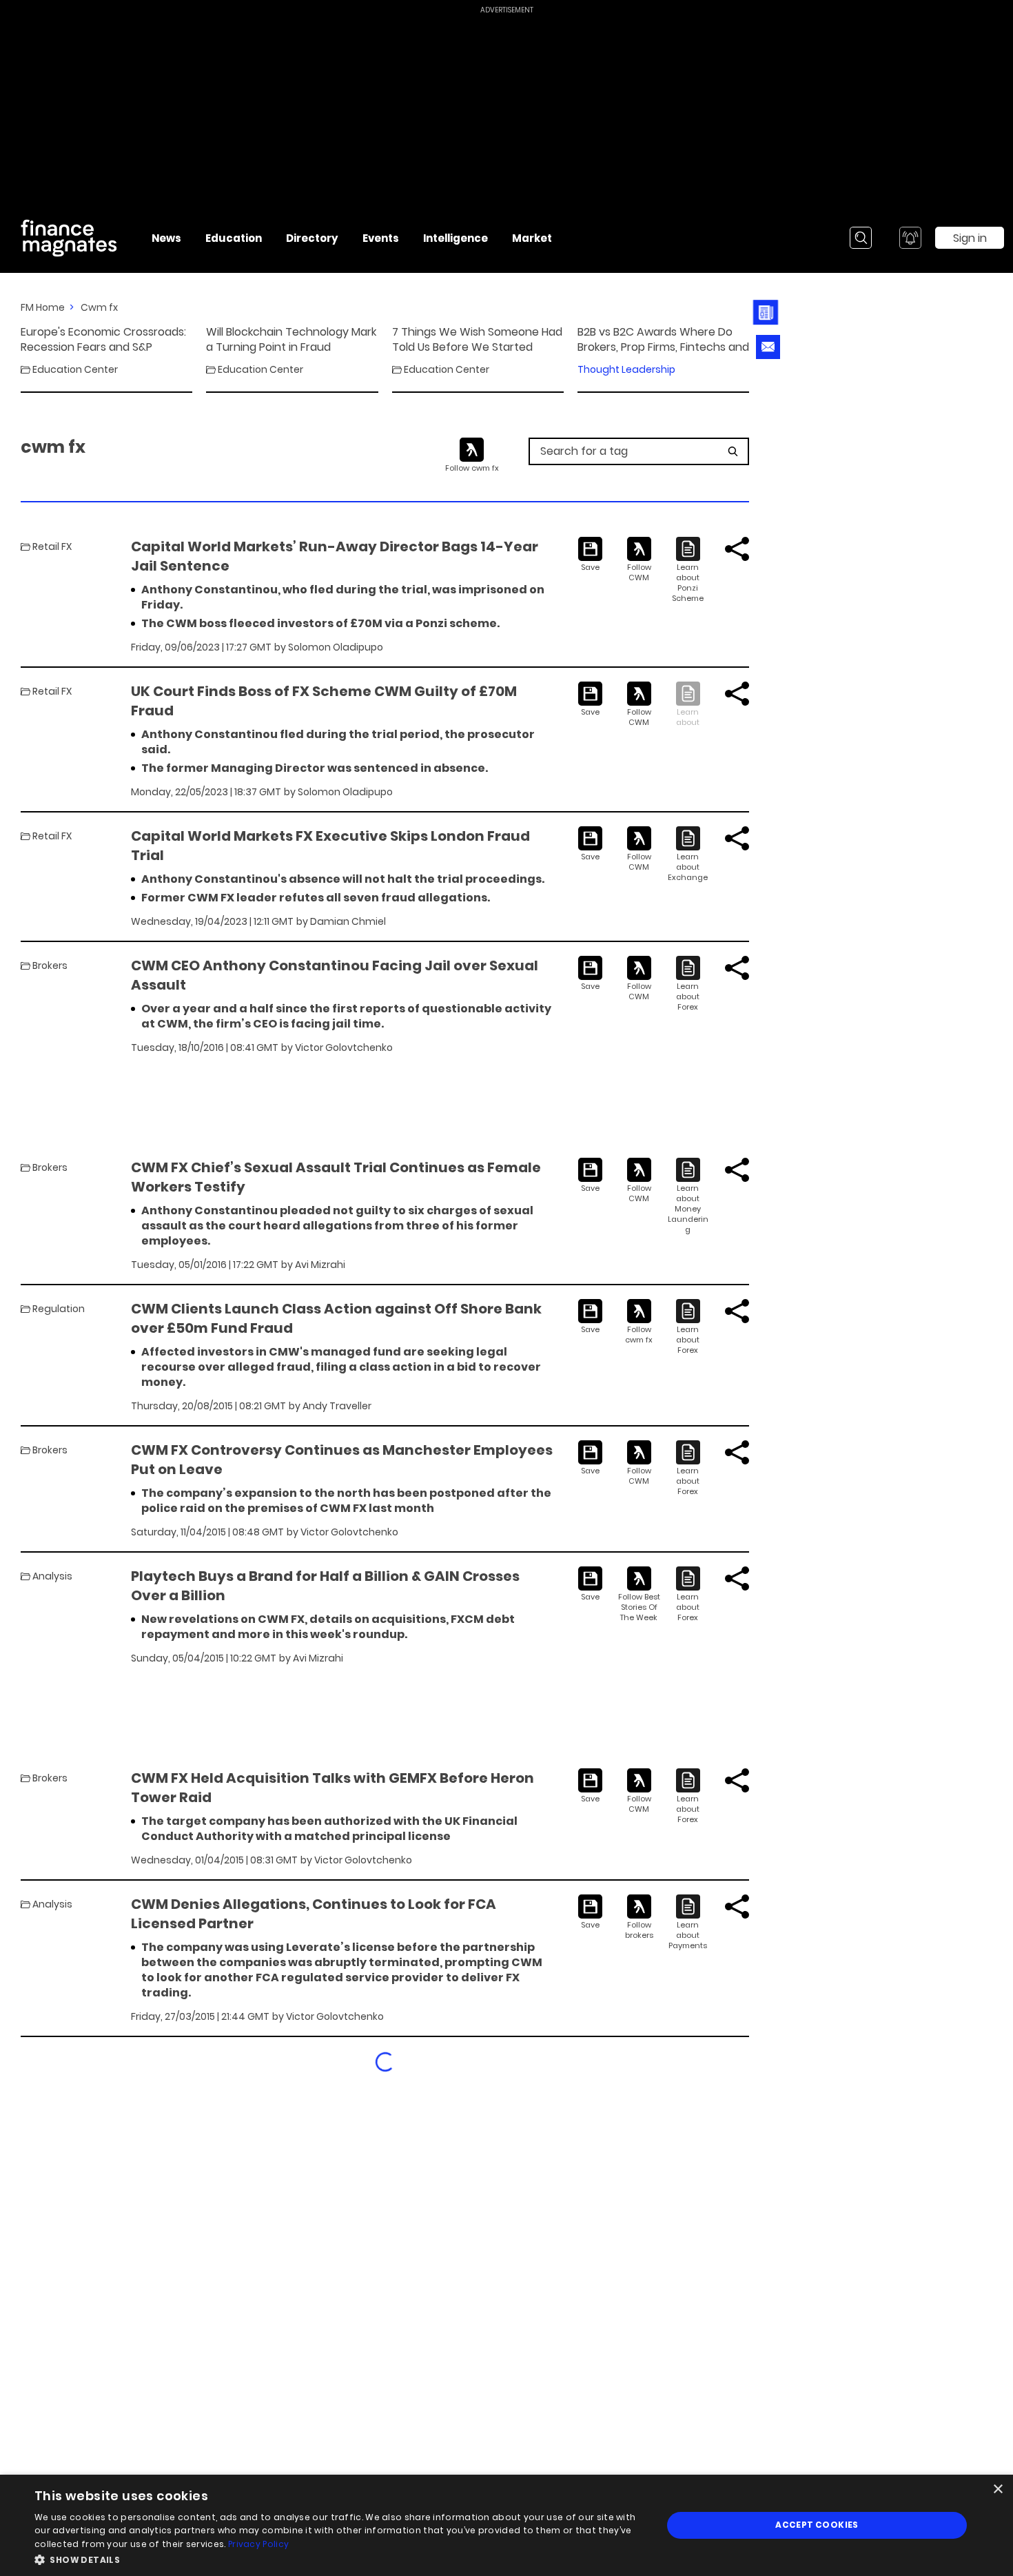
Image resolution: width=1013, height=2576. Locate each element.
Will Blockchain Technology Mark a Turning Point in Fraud (291, 340)
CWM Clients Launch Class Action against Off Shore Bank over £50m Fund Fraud (336, 1318)
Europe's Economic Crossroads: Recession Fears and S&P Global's (103, 340)
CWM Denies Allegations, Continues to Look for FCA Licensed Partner (314, 1914)
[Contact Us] (768, 347)
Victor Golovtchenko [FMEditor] (344, 1047)
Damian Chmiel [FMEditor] (348, 921)
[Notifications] (910, 238)
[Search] (861, 238)
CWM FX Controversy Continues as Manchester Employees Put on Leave (342, 1460)
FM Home (43, 307)
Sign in (970, 238)
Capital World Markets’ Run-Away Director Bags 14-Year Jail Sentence (335, 556)
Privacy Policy (258, 2544)
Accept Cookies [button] (817, 2525)
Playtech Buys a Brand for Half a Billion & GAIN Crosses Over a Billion (325, 1586)
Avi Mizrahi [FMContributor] (320, 1265)
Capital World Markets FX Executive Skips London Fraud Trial (330, 846)
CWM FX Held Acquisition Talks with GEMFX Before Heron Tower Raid (332, 1788)
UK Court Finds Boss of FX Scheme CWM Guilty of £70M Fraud (324, 701)
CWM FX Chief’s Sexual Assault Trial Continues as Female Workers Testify (336, 1177)
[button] (339, 2558)
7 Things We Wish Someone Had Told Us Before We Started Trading (477, 340)
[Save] (590, 555)
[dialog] (506, 2525)
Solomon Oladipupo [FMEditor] (336, 647)
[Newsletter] (768, 313)
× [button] (997, 2490)
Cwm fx (99, 307)
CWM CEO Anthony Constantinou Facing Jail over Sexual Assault (335, 975)
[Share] (737, 549)
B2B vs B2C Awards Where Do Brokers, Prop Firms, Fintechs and (663, 340)
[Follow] (639, 560)
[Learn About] (688, 570)
